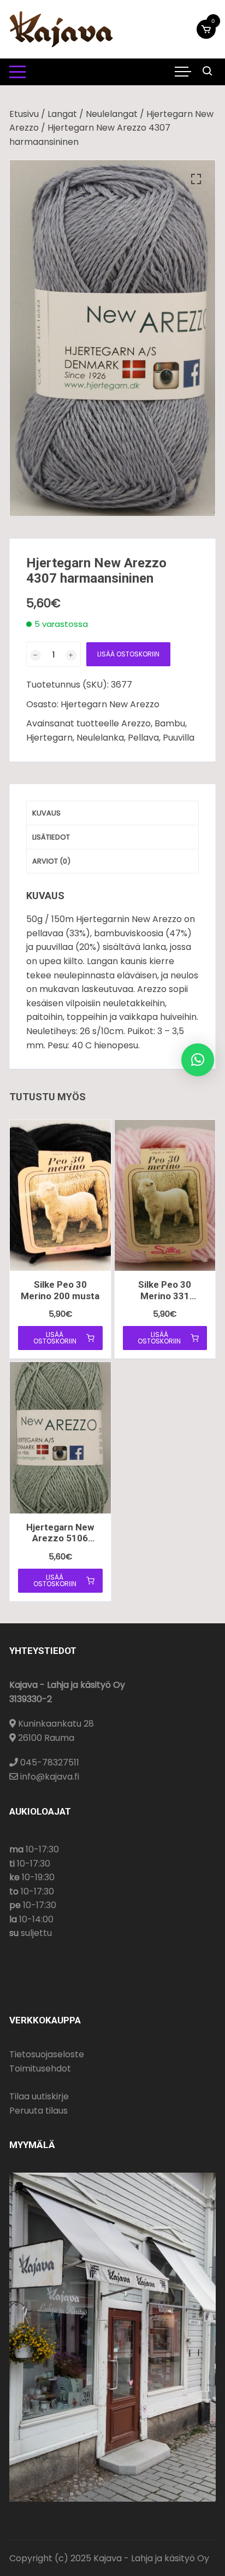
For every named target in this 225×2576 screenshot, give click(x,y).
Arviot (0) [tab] (51, 861)
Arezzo (136, 723)
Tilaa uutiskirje (39, 2096)
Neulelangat (112, 114)
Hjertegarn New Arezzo (110, 704)
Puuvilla (179, 738)
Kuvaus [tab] (46, 813)
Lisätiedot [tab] (51, 837)
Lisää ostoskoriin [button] (55, 1338)
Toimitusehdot (40, 2069)
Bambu (170, 723)
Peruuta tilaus (39, 2111)
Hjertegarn (49, 738)
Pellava (143, 738)
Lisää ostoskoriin (128, 654)
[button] (196, 179)
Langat (62, 114)
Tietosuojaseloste (47, 2054)
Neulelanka (100, 738)
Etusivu (24, 114)
